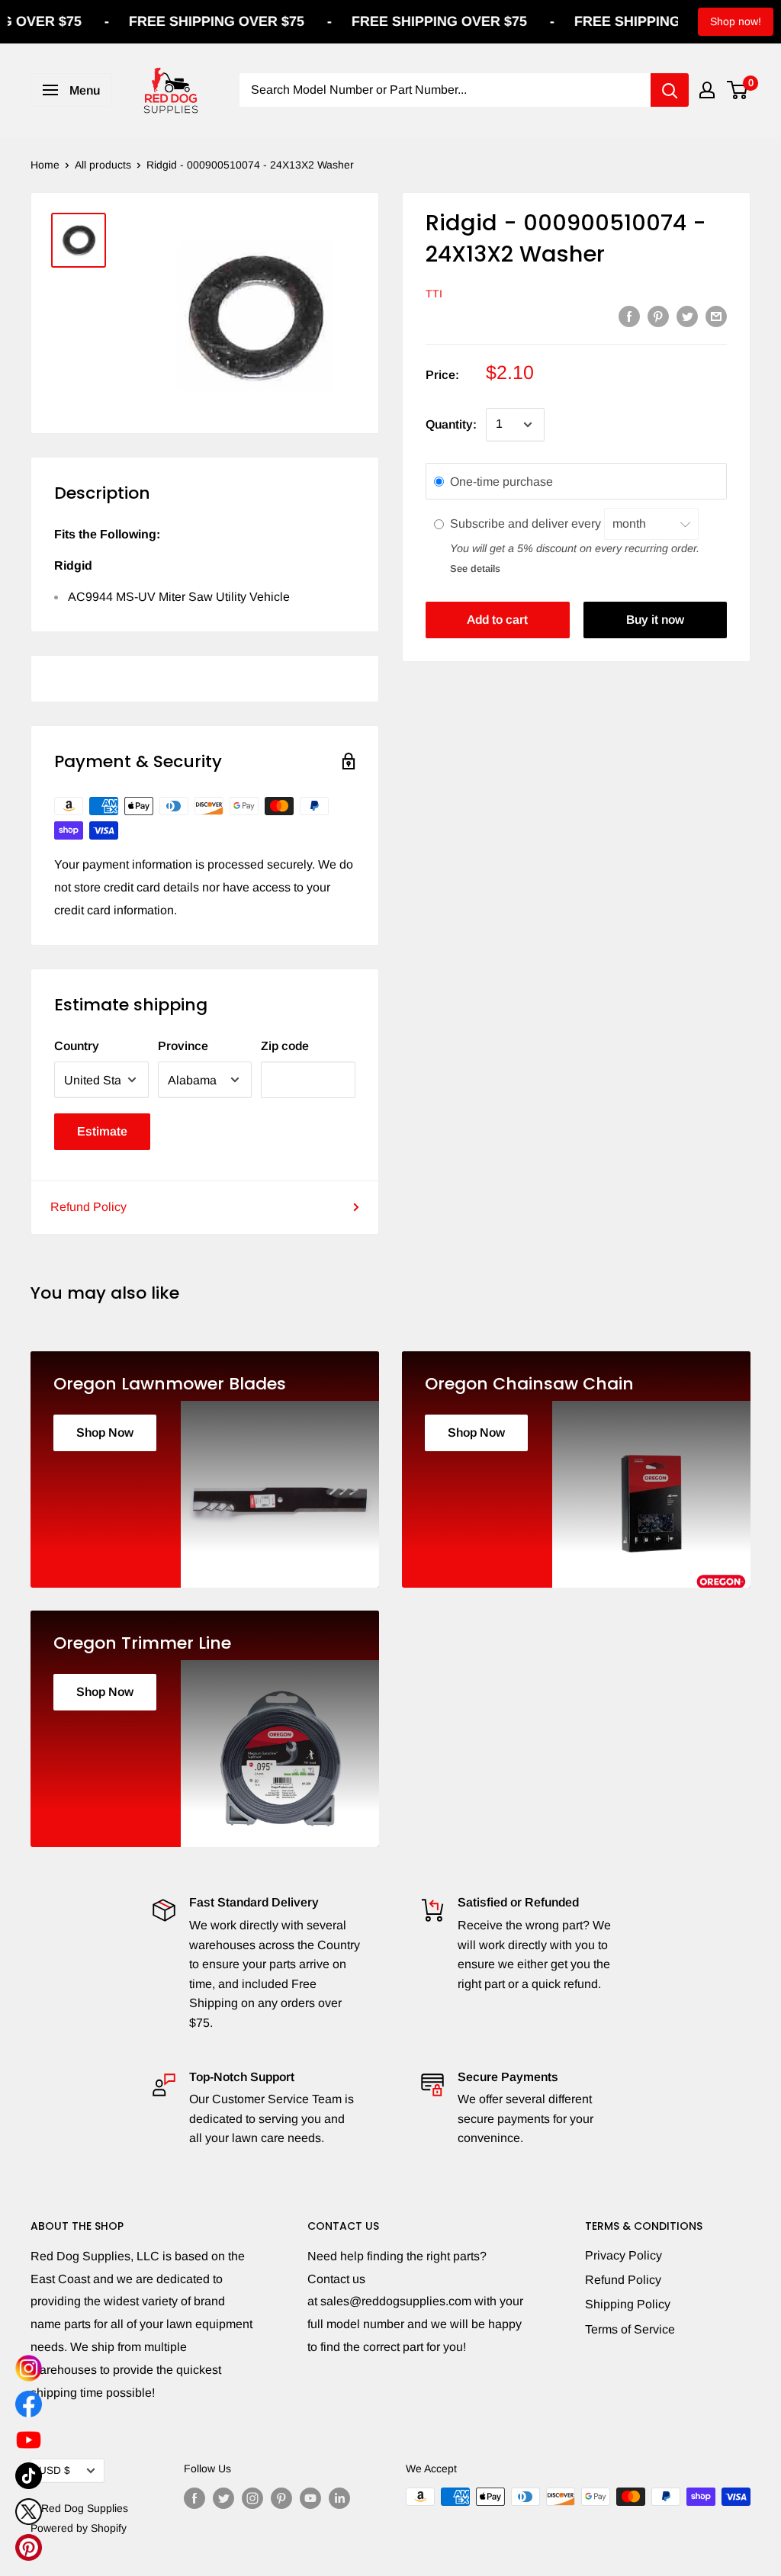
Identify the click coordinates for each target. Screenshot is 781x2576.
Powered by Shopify (79, 2528)
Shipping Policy (628, 2304)
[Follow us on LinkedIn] (339, 2498)
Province (183, 1046)
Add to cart (497, 620)
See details (475, 569)
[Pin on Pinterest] (658, 316)
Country (77, 1046)
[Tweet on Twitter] (687, 316)
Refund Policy (88, 1207)
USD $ (55, 2470)
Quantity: (451, 424)
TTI (434, 294)
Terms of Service (630, 2329)
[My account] (707, 90)
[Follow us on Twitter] (223, 2498)
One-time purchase (501, 482)
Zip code (285, 1046)
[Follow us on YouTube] (310, 2498)
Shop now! (736, 21)
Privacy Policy (624, 2255)
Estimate (102, 1131)
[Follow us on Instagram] (252, 2498)
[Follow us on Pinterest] (281, 2498)
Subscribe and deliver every (527, 524)
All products (103, 165)
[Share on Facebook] (629, 316)
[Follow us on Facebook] (194, 2498)
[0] (738, 90)
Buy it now (655, 620)
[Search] (670, 90)
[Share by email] (716, 316)
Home (45, 165)
